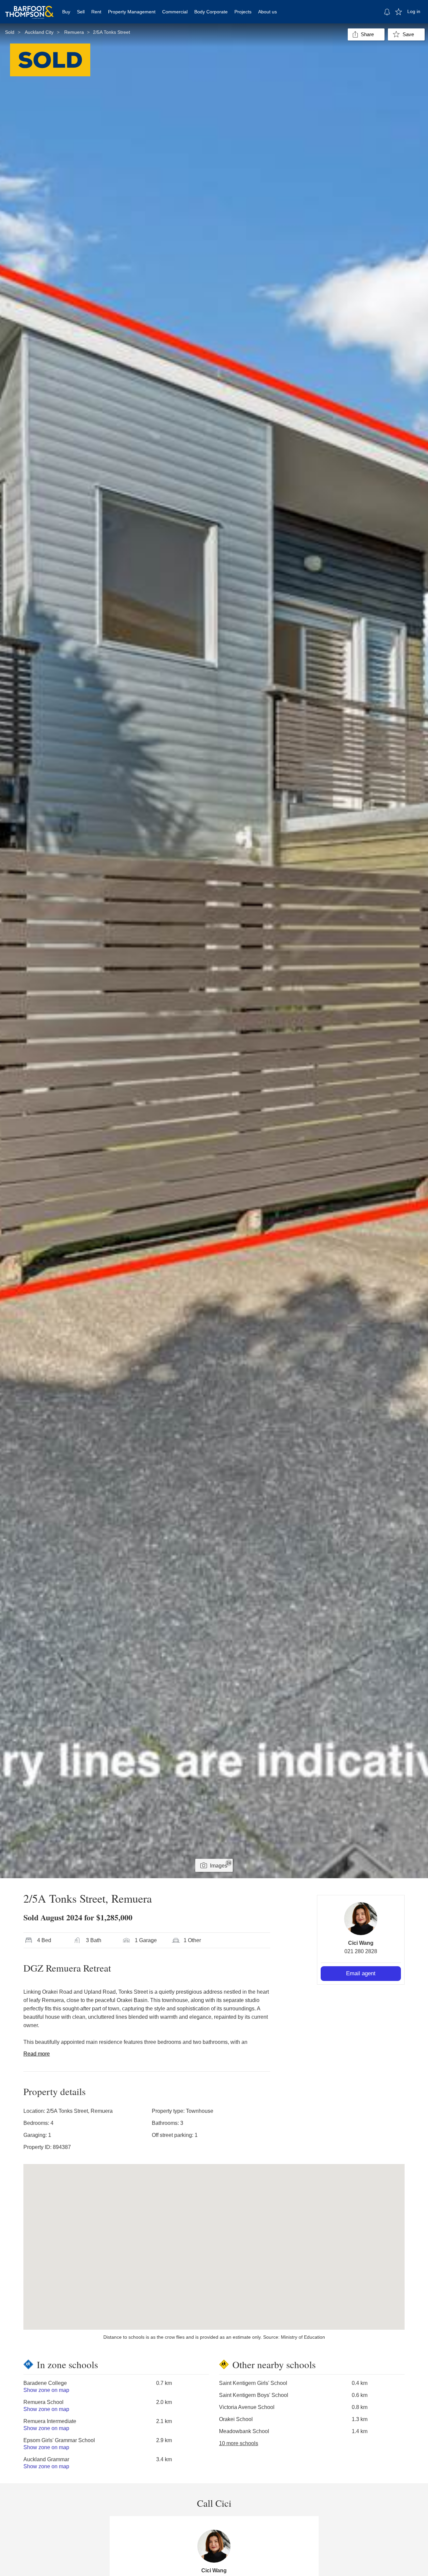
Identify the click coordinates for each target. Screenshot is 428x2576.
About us (267, 12)
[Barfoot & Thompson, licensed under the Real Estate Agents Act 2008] (29, 8)
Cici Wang (361, 1943)
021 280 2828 (361, 1951)
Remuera (74, 32)
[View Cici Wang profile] (361, 1919)
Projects (243, 12)
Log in (414, 11)
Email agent (361, 1973)
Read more (37, 2054)
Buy (66, 12)
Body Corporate (211, 12)
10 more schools (239, 2443)
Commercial (175, 12)
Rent (96, 12)
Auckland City (39, 32)
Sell (81, 12)
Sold (10, 32)
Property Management (132, 12)
